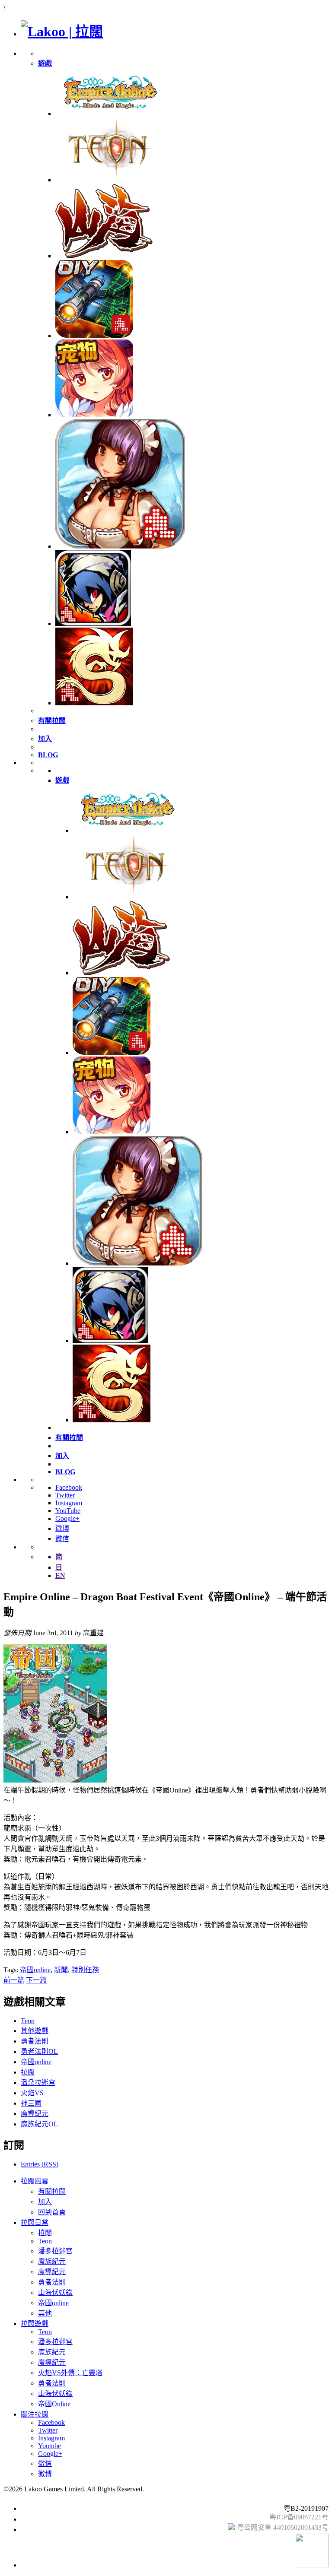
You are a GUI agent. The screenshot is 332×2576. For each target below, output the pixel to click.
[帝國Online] (109, 113)
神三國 (31, 2103)
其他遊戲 (35, 2031)
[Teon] (109, 180)
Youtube (49, 2446)
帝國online (35, 1970)
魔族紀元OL (39, 2124)
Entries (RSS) (40, 2164)
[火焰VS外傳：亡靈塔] (93, 623)
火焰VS (32, 2093)
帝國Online (54, 2404)
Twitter (65, 1495)
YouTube (68, 1511)
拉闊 (28, 2072)
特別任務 (85, 1970)
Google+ (67, 1518)
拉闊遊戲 (35, 2324)
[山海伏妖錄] (104, 256)
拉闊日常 (35, 2222)
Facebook (69, 1487)
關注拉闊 (35, 2414)
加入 (45, 2202)
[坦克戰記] (94, 335)
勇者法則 (35, 2041)
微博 (62, 1528)
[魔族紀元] (94, 415)
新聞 (61, 1970)
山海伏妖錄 (55, 2292)
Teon (28, 2021)
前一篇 (14, 1980)
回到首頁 (52, 2212)
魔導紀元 (35, 2114)
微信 (62, 1539)
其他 (45, 2313)
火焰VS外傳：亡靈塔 (70, 2373)
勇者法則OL (39, 2051)
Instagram (69, 1503)
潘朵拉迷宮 (38, 2083)
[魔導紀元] (120, 546)
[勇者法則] (94, 703)
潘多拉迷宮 (55, 2251)
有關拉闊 (52, 2191)
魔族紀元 (52, 2261)
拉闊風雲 (35, 2181)
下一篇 (36, 1980)
